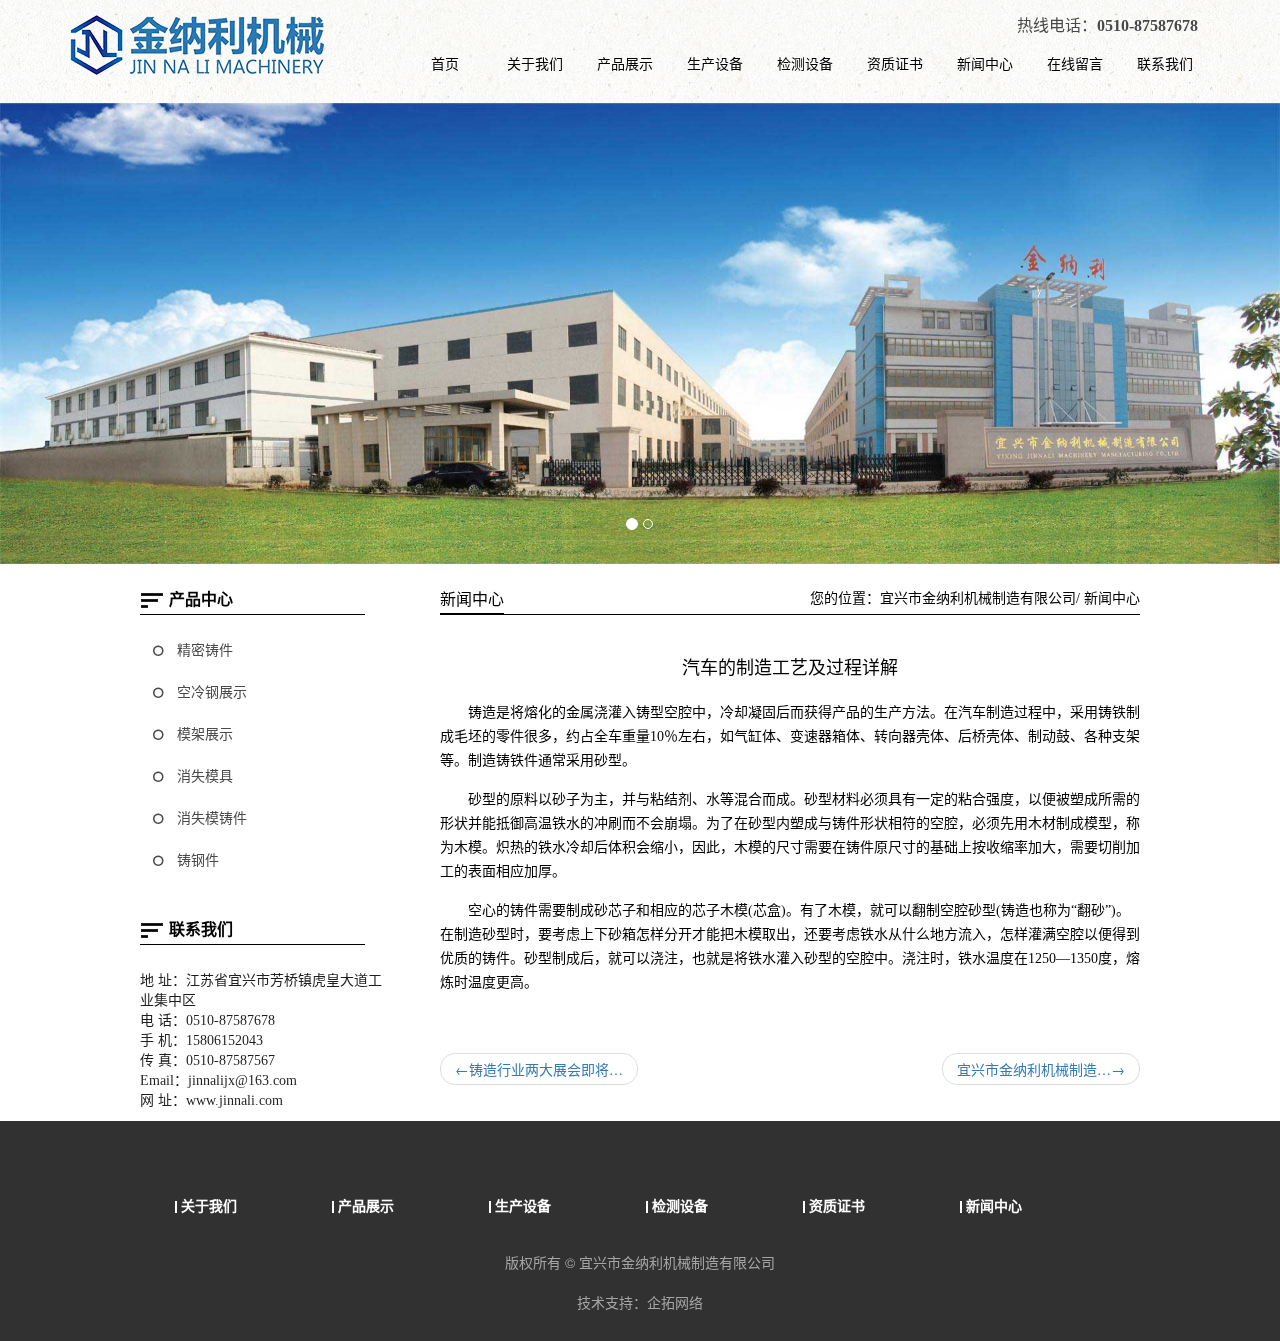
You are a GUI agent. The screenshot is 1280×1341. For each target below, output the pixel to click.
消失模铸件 (210, 818)
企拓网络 (675, 1302)
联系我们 (1165, 63)
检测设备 (805, 63)
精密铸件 (203, 650)
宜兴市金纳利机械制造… (1041, 1069)
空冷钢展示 (210, 692)
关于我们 (535, 63)
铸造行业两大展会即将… (539, 1069)
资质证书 (895, 63)
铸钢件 (196, 860)
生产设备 (715, 63)
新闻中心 (985, 63)
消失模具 (203, 776)
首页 (445, 63)
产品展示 (625, 63)
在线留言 (1075, 63)
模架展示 (203, 734)
